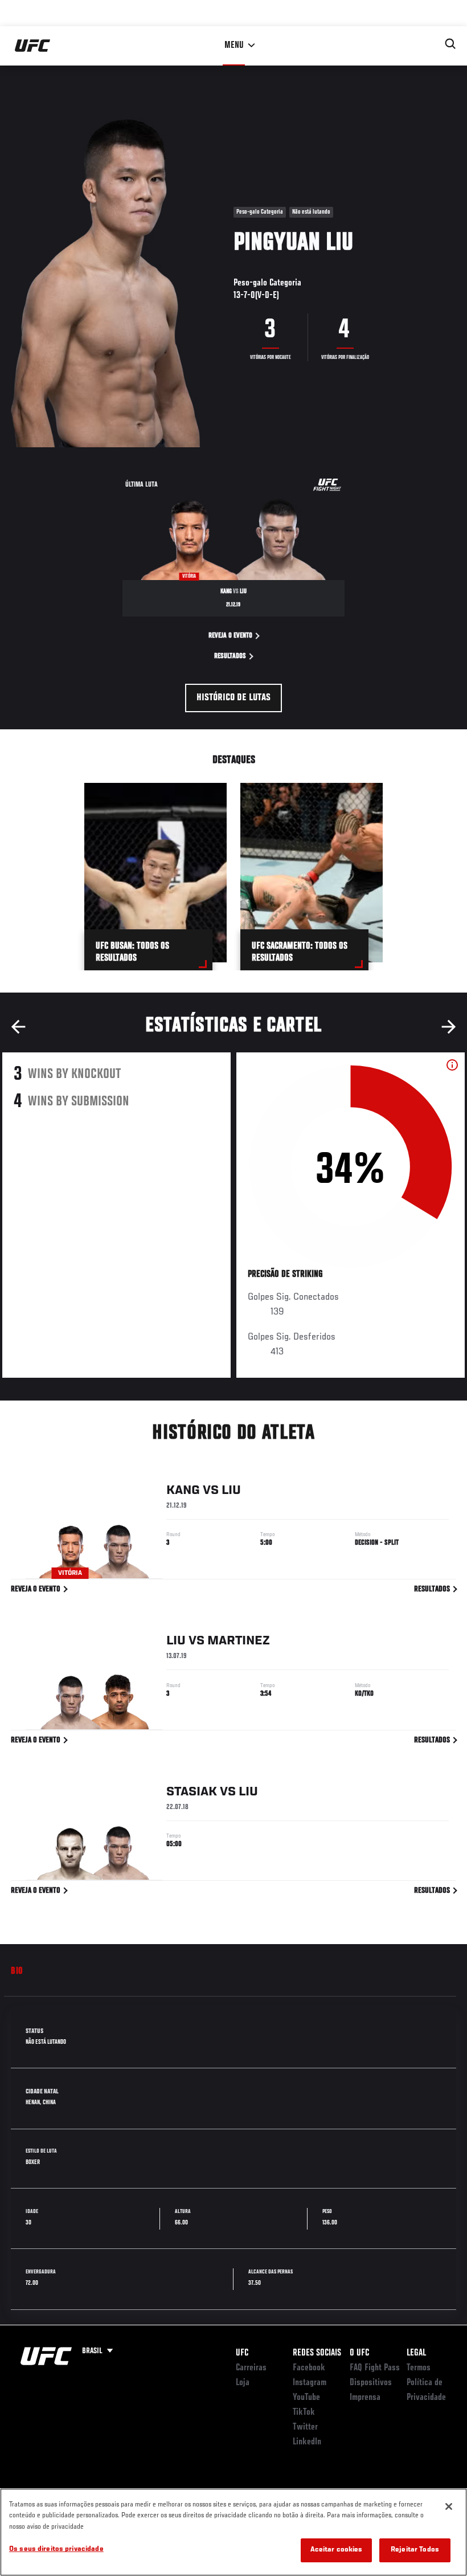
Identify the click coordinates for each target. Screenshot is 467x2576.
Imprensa (365, 2398)
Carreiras (251, 2368)
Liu (231, 1491)
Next (449, 1027)
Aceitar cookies (337, 2550)
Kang (183, 1491)
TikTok (304, 2412)
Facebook (309, 2368)
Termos (419, 2368)
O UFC (359, 2353)
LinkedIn (307, 2442)
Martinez (239, 1641)
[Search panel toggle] (450, 44)
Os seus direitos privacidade (56, 2550)
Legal (416, 2353)
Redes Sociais (317, 2353)
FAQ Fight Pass (375, 2368)
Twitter (305, 2427)
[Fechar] (449, 2506)
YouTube (306, 2398)
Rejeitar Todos (415, 2550)
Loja (243, 2383)
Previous (18, 1027)
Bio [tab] (17, 1971)
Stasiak (192, 1792)
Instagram (310, 2383)
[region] (233, 2532)
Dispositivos (371, 2383)
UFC (242, 2353)
